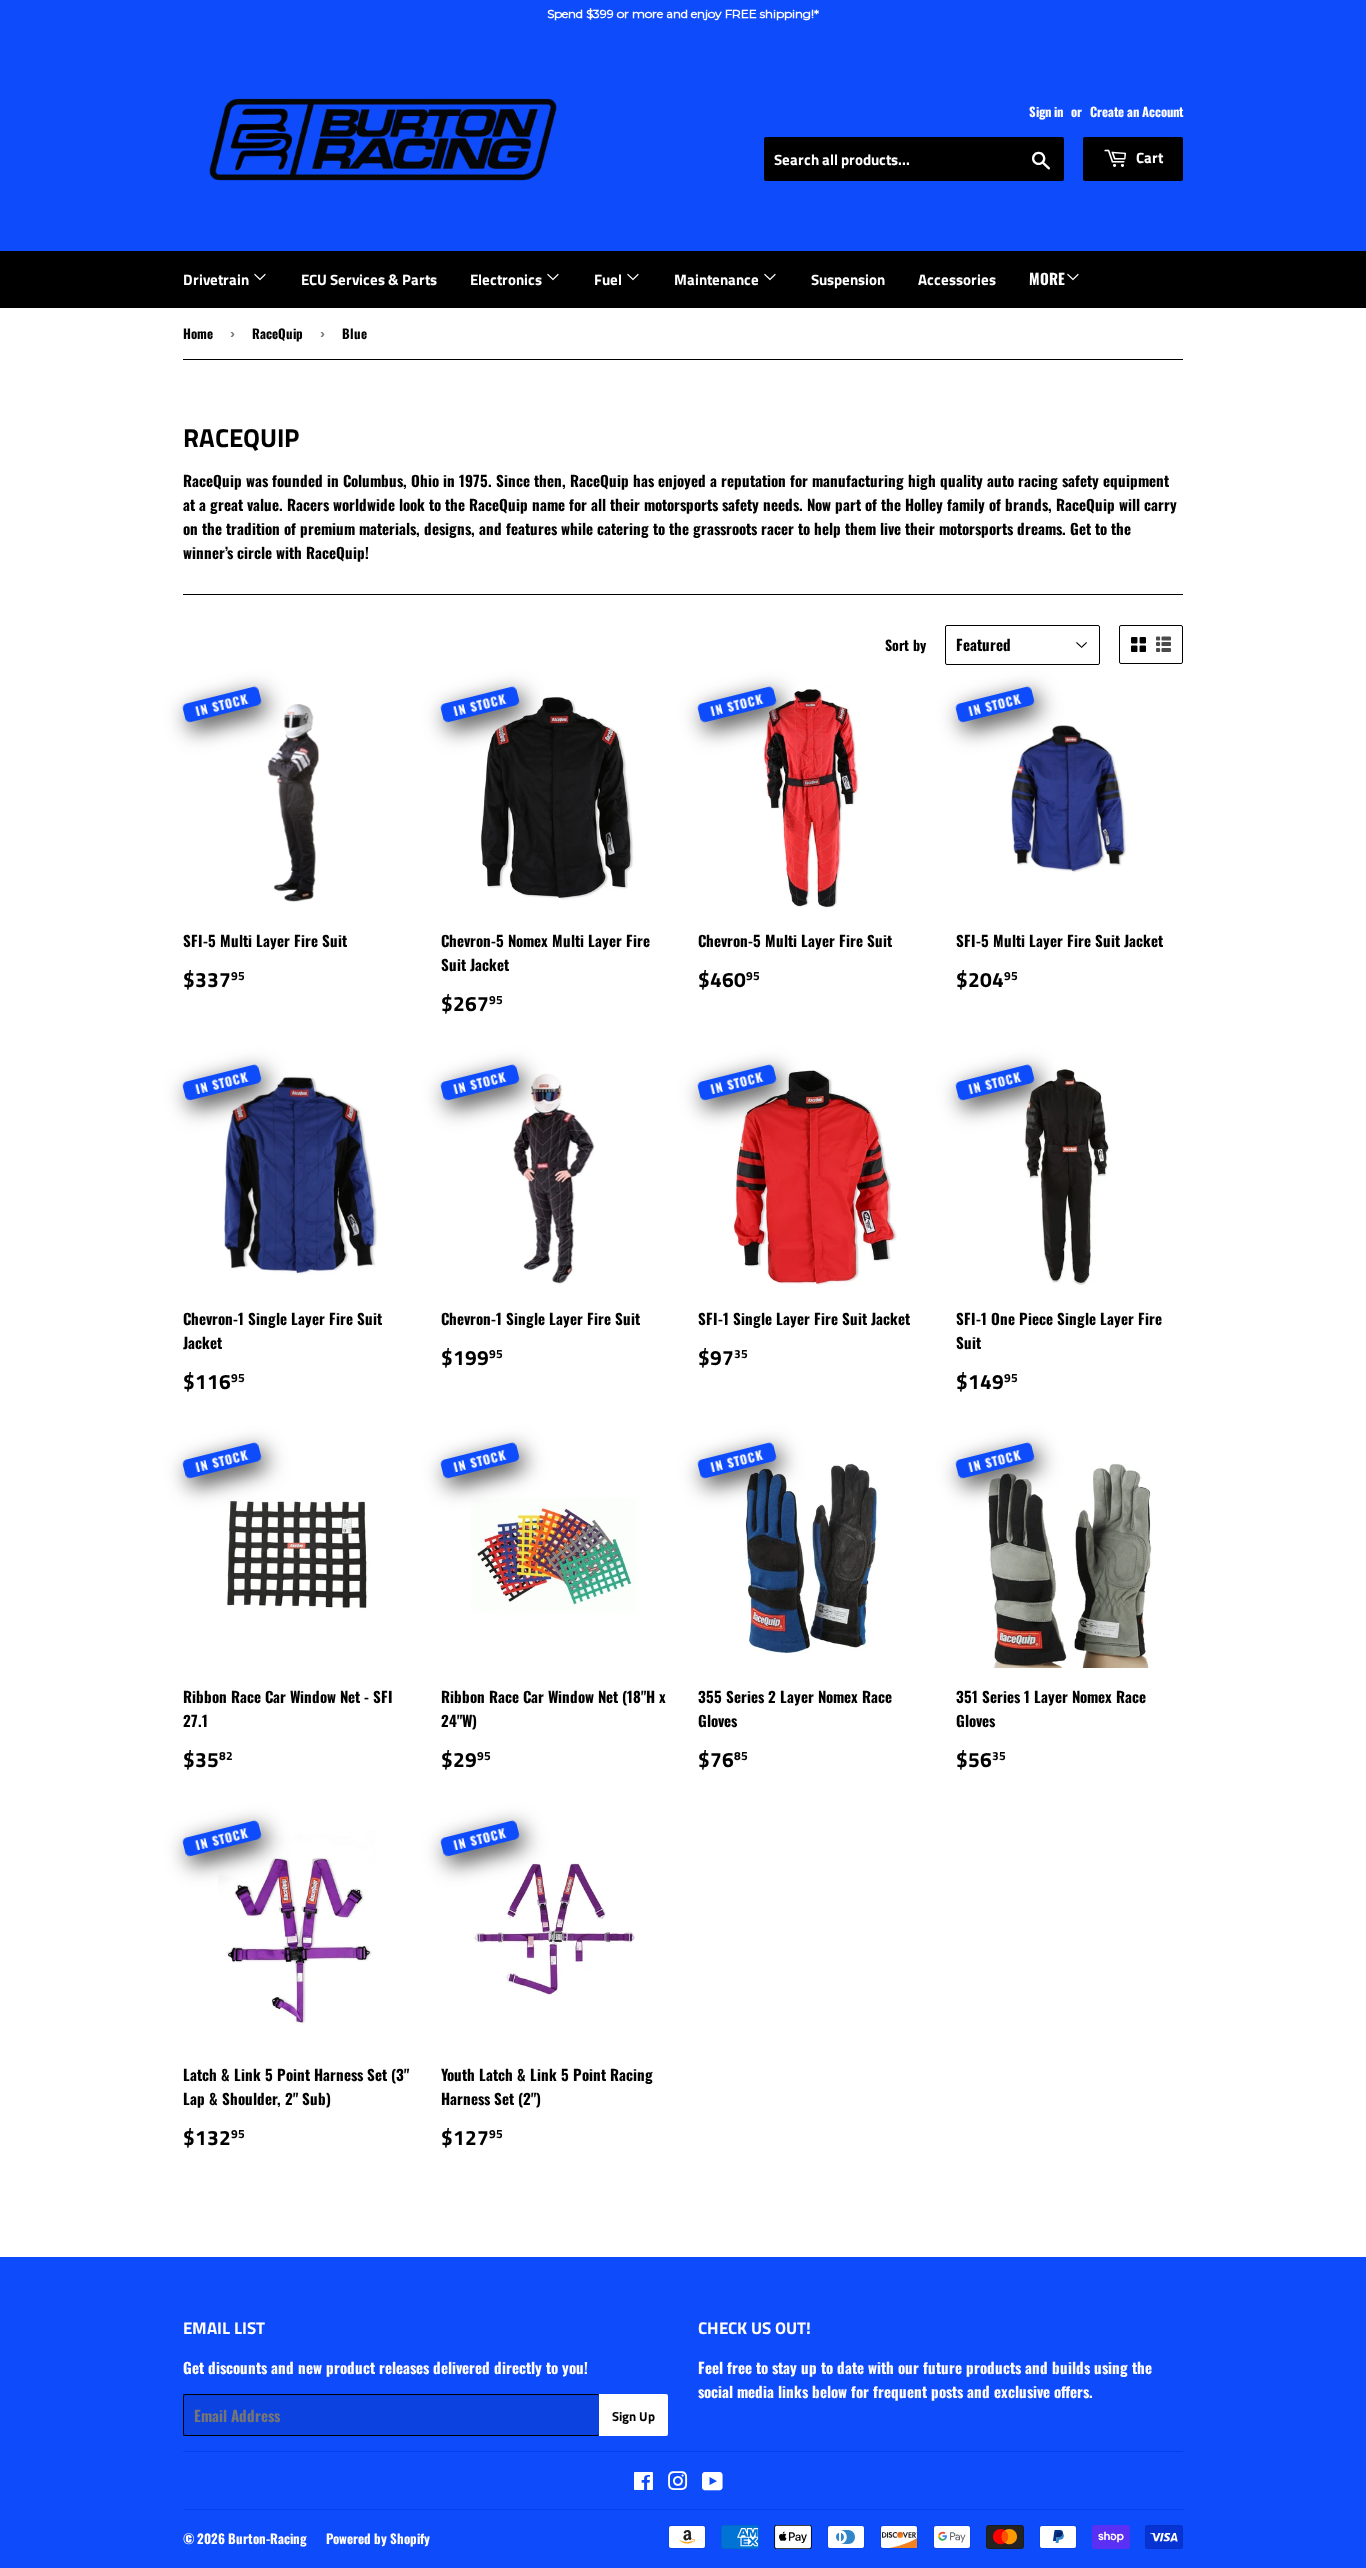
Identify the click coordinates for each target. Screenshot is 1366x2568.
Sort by (905, 644)
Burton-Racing (267, 2538)
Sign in (1046, 111)
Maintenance (718, 279)
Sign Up (633, 2416)
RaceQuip (277, 333)
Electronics (507, 279)
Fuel (609, 279)
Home (198, 333)
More (1047, 278)
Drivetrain (217, 279)
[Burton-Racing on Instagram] (678, 2482)
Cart (1148, 157)
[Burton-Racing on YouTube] (712, 2482)
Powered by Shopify (378, 2538)
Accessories (957, 279)
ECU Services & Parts (369, 279)
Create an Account (1136, 111)
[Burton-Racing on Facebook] (643, 2482)
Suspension (848, 279)
